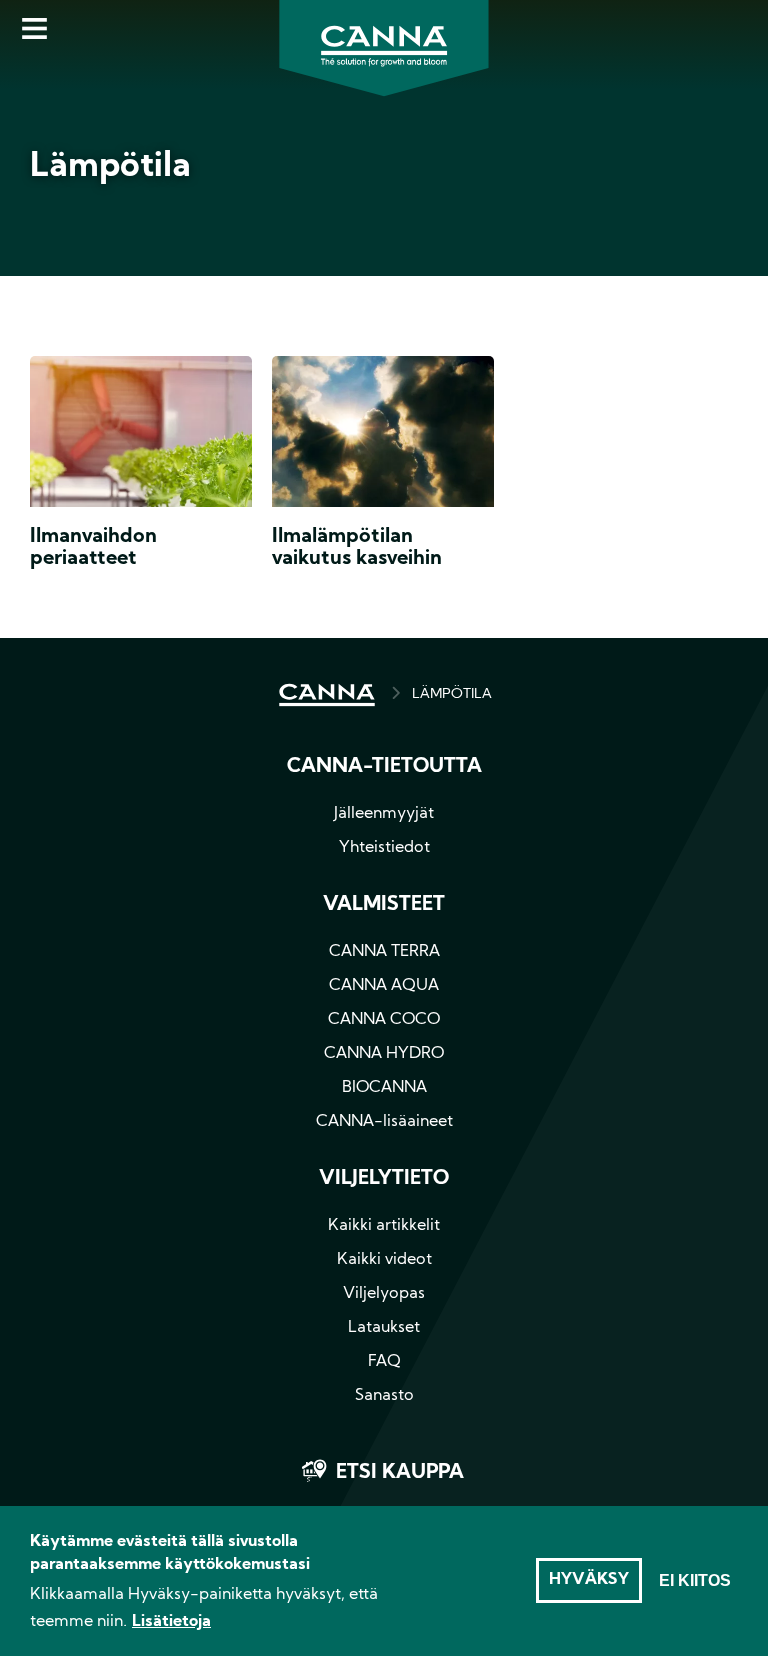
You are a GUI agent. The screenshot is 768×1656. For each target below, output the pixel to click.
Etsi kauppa (400, 1473)
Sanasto (384, 1396)
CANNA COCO (384, 1020)
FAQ (384, 1362)
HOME (327, 695)
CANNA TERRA (384, 952)
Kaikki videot (384, 1260)
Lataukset (384, 1328)
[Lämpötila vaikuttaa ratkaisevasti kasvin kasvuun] (383, 436)
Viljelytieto (384, 1179)
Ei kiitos (695, 1580)
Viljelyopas (384, 1294)
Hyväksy (589, 1580)
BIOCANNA (384, 1088)
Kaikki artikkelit (384, 1226)
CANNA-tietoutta (384, 767)
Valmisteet (384, 905)
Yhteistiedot (384, 848)
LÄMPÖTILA (452, 694)
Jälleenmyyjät (384, 814)
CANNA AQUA (384, 986)
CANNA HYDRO (384, 1054)
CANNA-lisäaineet (384, 1122)
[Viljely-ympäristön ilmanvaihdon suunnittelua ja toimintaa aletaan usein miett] (141, 436)
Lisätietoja (171, 1622)
